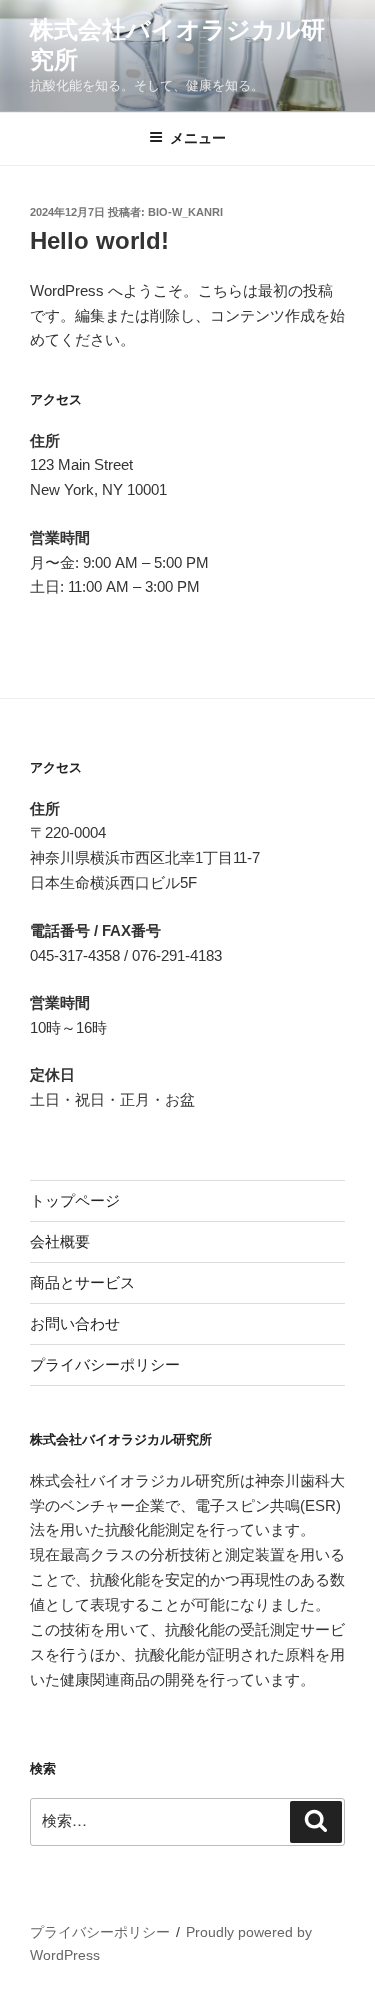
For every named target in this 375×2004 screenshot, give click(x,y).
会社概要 (60, 1241)
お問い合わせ (75, 1323)
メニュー (198, 138)
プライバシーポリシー (105, 1364)
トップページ (75, 1200)
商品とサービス (82, 1282)
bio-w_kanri (185, 212)
